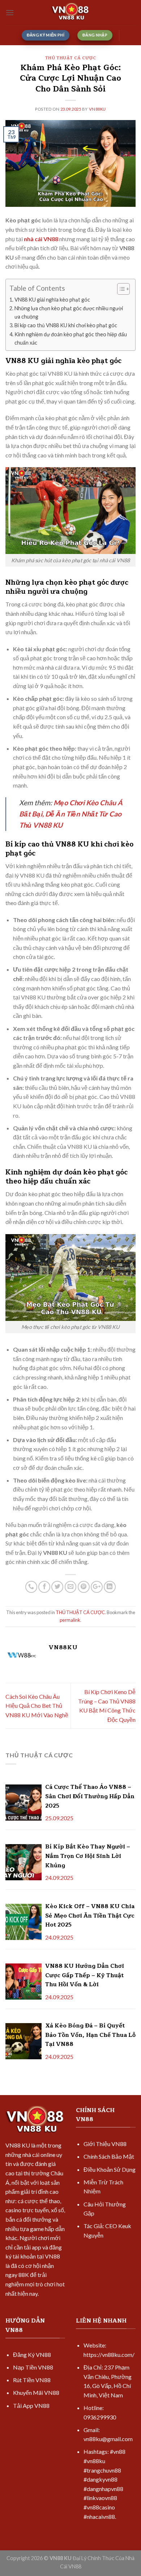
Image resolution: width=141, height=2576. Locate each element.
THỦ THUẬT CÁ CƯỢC (71, 58)
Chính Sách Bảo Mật (109, 2156)
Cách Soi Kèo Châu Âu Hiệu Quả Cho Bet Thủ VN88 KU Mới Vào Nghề (37, 1706)
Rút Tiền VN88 (32, 2380)
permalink (70, 1620)
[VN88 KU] (70, 13)
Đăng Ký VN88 (32, 2355)
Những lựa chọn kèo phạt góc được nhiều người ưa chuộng (69, 312)
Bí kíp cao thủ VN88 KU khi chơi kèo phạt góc (66, 325)
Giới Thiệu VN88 (105, 2144)
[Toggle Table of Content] (120, 289)
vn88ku (97, 109)
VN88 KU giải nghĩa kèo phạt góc (52, 300)
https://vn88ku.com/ (109, 2355)
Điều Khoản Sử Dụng (110, 2169)
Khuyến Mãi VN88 (36, 2392)
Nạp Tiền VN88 (33, 2367)
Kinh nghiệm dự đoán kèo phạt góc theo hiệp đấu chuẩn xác (71, 338)
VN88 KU (18, 2145)
